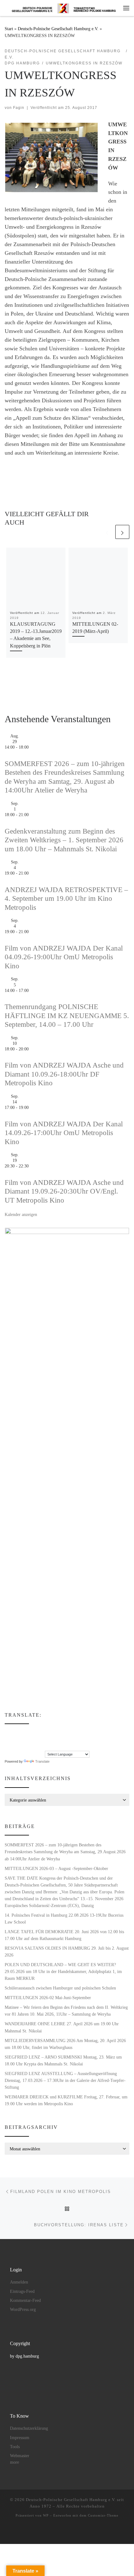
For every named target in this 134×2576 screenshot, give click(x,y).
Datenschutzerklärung (29, 2428)
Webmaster (20, 2456)
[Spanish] (20, 1746)
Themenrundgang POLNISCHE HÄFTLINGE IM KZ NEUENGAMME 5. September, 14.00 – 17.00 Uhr (67, 1016)
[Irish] (14, 1740)
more (14, 2462)
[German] (51, 1732)
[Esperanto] (26, 1732)
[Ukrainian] (32, 1746)
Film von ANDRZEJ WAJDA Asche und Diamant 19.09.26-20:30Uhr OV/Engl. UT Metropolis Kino (64, 1191)
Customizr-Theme (103, 2515)
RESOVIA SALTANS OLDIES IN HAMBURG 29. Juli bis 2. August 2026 (67, 1952)
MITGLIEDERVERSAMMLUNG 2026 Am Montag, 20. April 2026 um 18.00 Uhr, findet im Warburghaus (65, 2044)
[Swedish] (26, 1746)
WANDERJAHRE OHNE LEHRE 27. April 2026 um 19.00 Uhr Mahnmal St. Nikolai (62, 2027)
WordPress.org (23, 2310)
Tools (15, 2447)
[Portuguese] (14, 1746)
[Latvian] (39, 1740)
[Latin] (32, 1740)
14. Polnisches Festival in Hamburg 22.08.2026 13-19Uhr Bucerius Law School (64, 1919)
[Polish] (7, 1746)
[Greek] (7, 1740)
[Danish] (7, 1732)
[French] (39, 1732)
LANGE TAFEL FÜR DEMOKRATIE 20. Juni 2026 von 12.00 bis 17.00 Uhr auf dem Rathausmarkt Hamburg (64, 1935)
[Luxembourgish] (45, 1740)
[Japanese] (26, 1740)
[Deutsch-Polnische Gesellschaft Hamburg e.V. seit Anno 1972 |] (64, 8)
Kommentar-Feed (25, 2300)
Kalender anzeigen (21, 1214)
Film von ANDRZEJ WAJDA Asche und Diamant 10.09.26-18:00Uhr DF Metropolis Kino (64, 1074)
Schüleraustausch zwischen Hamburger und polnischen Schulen (60, 1988)
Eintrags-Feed (22, 2291)
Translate (42, 1761)
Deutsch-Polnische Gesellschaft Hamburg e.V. (58, 29)
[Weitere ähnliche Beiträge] (122, 532)
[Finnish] (32, 1732)
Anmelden (19, 2282)
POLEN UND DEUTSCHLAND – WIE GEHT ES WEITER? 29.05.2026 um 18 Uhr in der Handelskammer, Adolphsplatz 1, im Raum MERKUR (63, 1971)
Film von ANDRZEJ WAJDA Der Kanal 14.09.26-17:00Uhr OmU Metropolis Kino (64, 1133)
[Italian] (20, 1740)
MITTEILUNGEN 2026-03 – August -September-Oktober (56, 1868)
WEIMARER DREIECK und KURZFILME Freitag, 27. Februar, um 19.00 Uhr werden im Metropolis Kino (66, 2100)
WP (46, 2515)
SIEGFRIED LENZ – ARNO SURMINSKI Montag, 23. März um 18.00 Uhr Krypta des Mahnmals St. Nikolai (63, 2060)
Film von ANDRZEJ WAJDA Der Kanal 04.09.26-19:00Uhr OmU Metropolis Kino (64, 957)
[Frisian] (45, 1732)
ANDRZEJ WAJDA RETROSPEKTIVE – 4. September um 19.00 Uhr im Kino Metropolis (66, 899)
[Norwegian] (51, 1740)
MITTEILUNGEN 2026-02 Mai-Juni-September (48, 1998)
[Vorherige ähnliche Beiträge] (107, 532)
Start (9, 29)
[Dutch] (14, 1732)
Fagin (19, 108)
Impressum (20, 2438)
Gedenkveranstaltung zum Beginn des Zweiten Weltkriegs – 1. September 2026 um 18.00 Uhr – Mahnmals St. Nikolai (64, 840)
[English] (20, 1732)
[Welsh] (39, 1746)
